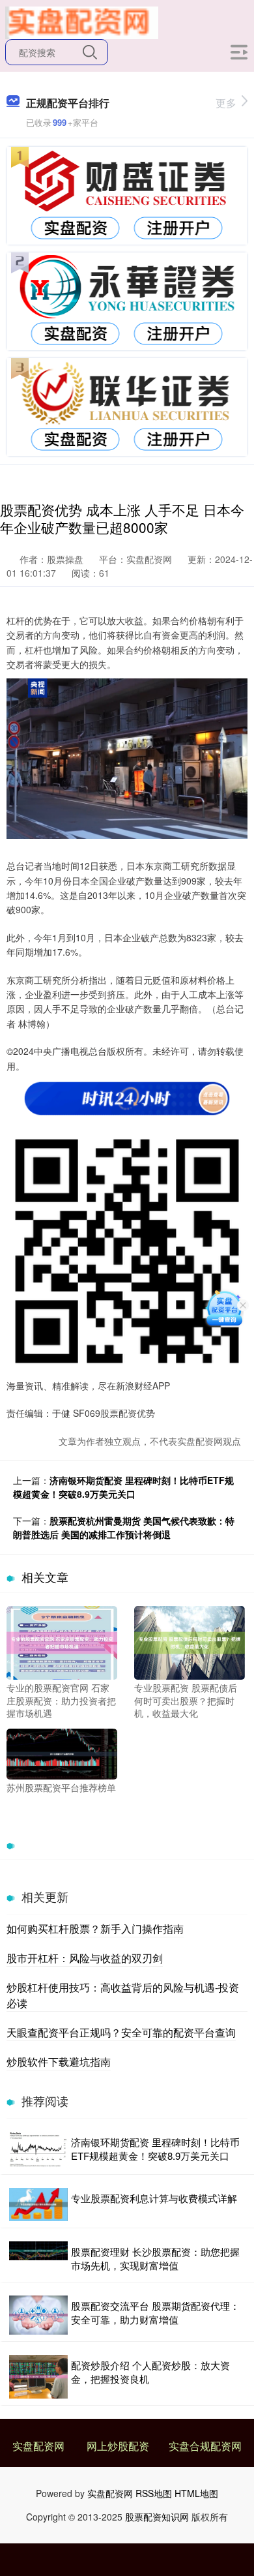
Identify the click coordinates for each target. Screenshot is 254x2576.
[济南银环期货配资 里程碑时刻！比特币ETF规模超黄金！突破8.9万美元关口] (38, 2150)
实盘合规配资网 (205, 2446)
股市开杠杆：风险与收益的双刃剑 (85, 1958)
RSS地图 (154, 2493)
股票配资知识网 (157, 2517)
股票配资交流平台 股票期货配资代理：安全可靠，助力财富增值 (155, 2312)
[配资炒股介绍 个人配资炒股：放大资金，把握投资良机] (38, 2377)
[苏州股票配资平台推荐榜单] (62, 1753)
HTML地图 (196, 2493)
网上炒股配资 (118, 2446)
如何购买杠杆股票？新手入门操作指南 (95, 1929)
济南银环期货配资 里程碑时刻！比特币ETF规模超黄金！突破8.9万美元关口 (123, 1487)
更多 (226, 103)
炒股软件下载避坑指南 (59, 2062)
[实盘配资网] (82, 22)
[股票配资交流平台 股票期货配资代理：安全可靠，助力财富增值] (38, 2315)
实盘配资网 (38, 2446)
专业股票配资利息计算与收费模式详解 (154, 2198)
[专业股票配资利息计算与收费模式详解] (38, 2205)
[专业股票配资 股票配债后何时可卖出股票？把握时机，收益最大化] (190, 1641)
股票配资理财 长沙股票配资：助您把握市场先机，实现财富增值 (155, 2258)
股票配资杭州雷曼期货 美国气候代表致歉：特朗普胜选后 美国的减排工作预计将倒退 (124, 1527)
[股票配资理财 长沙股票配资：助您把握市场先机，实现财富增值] (38, 2258)
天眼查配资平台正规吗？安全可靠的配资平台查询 (121, 2032)
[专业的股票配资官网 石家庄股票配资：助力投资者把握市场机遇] (62, 1641)
